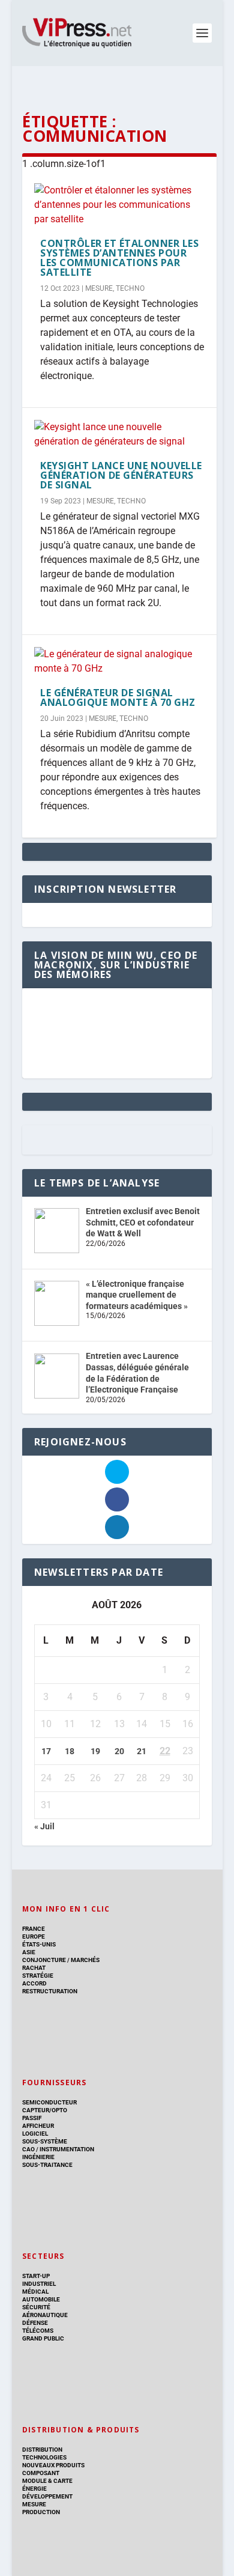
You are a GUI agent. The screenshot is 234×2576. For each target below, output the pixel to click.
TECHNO (130, 288)
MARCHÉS (85, 1960)
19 (95, 1751)
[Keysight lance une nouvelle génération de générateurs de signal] (119, 434)
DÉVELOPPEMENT (47, 2496)
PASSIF (32, 2118)
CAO (28, 2149)
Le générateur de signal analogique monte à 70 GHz (118, 697)
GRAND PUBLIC (43, 2338)
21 (142, 1751)
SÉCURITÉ (36, 2307)
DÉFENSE (35, 2323)
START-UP (36, 2276)
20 (119, 1751)
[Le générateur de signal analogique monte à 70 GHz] (119, 661)
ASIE (29, 1952)
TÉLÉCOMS (38, 2331)
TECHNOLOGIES (44, 2457)
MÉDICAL (35, 2292)
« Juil (44, 1826)
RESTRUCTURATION (50, 1991)
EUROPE (34, 1937)
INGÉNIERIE (38, 2157)
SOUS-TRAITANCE (47, 2165)
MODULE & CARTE (47, 2481)
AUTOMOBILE (41, 2299)
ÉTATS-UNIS (39, 1944)
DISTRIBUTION (42, 2450)
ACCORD (34, 1983)
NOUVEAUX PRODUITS (53, 2465)
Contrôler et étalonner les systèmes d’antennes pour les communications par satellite (119, 258)
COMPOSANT (41, 2473)
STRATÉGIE (38, 1976)
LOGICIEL (35, 2134)
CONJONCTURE (44, 1960)
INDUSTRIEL (39, 2284)
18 (70, 1751)
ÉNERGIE (34, 2489)
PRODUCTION (41, 2512)
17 (46, 1751)
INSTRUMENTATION (66, 2149)
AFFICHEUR (38, 2126)
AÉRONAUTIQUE (45, 2315)
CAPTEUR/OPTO (45, 2110)
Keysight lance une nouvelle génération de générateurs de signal (121, 475)
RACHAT (34, 1968)
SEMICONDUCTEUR (49, 2102)
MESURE (99, 288)
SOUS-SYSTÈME (45, 2141)
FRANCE (34, 1929)
